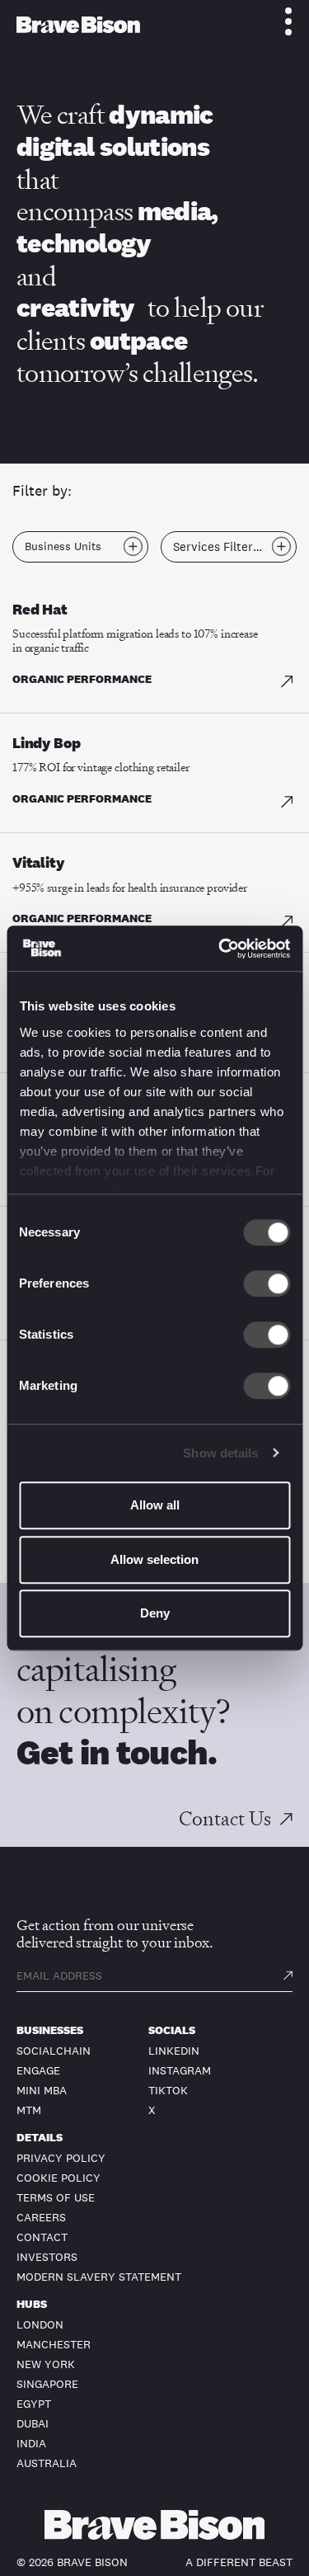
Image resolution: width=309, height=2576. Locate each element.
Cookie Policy (59, 2178)
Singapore (47, 2384)
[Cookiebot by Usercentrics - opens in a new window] (220, 949)
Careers (41, 2217)
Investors (47, 2257)
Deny (155, 1613)
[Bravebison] (78, 25)
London (40, 2324)
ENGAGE (38, 2070)
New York (46, 2364)
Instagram (180, 2070)
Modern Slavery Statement (99, 2277)
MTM (29, 2110)
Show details (220, 1453)
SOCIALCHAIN (54, 2051)
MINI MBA (42, 2090)
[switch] (267, 1283)
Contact (42, 2237)
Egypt (34, 2404)
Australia (47, 2463)
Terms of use (56, 2197)
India (31, 2443)
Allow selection (154, 1559)
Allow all (155, 1505)
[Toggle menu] (279, 21)
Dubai (33, 2423)
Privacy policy (61, 2158)
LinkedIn (174, 2051)
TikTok (168, 2090)
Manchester (54, 2344)
